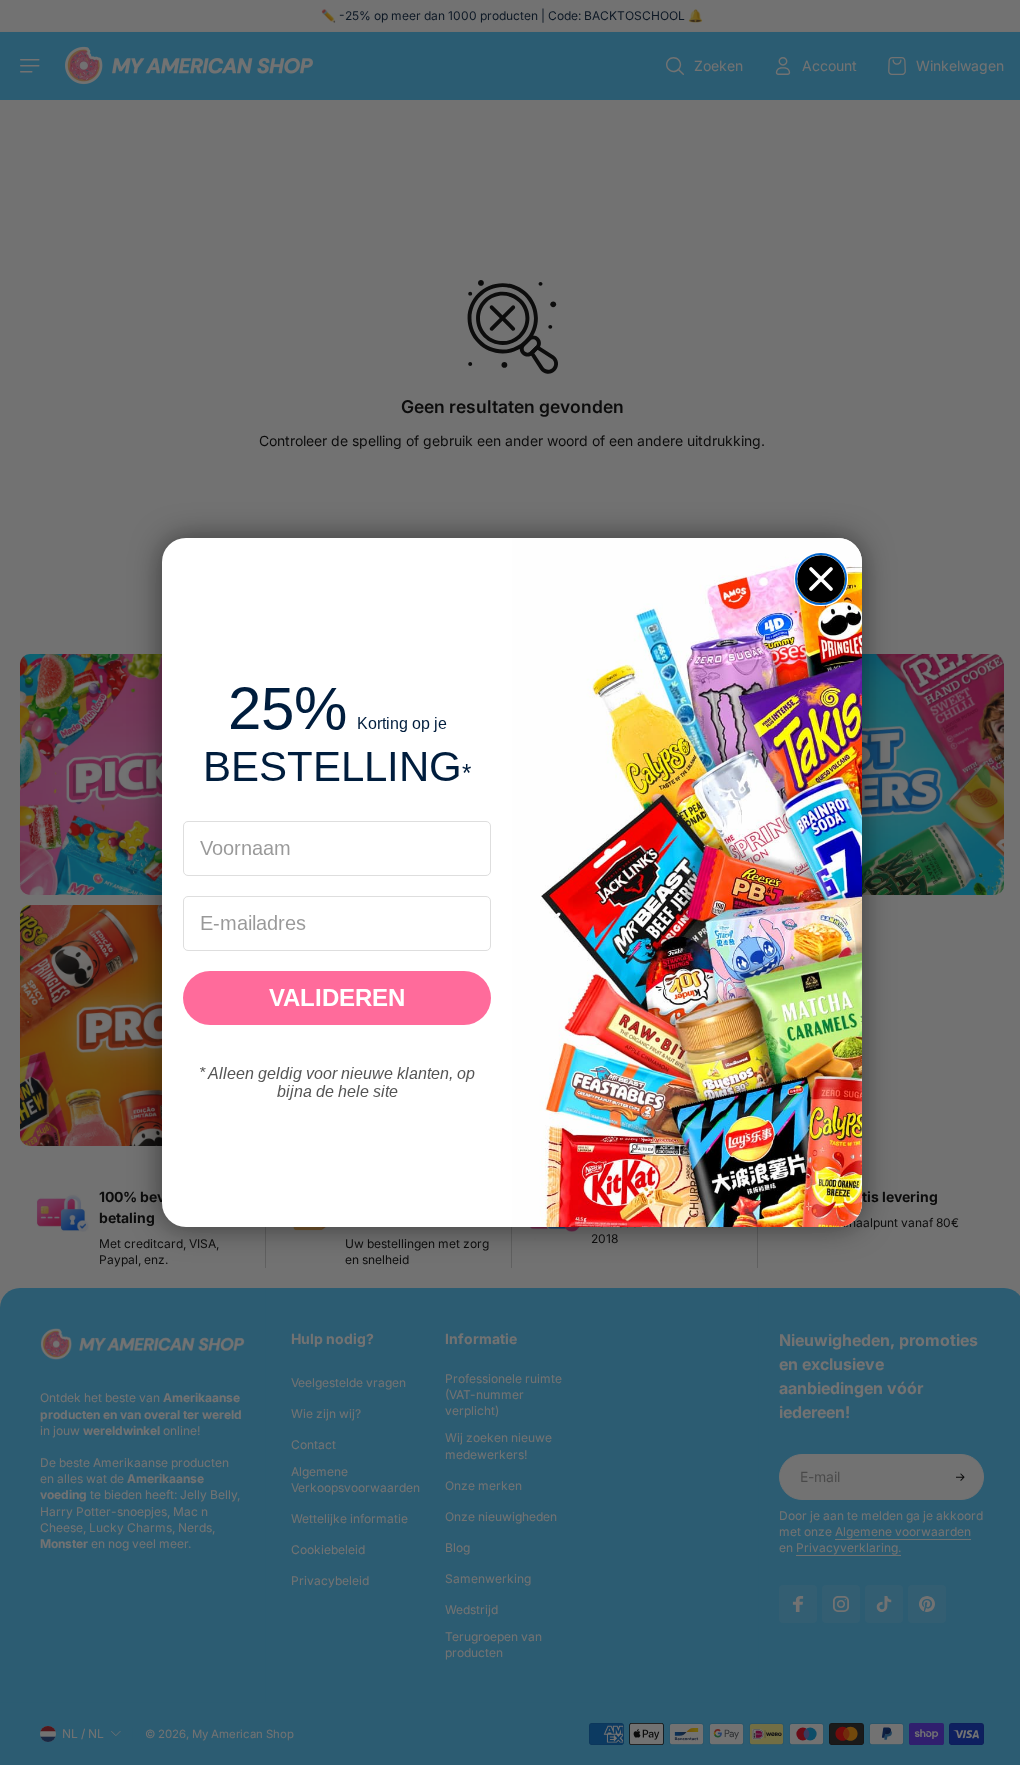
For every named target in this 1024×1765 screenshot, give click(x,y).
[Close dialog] (816, 579)
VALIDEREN (332, 997)
